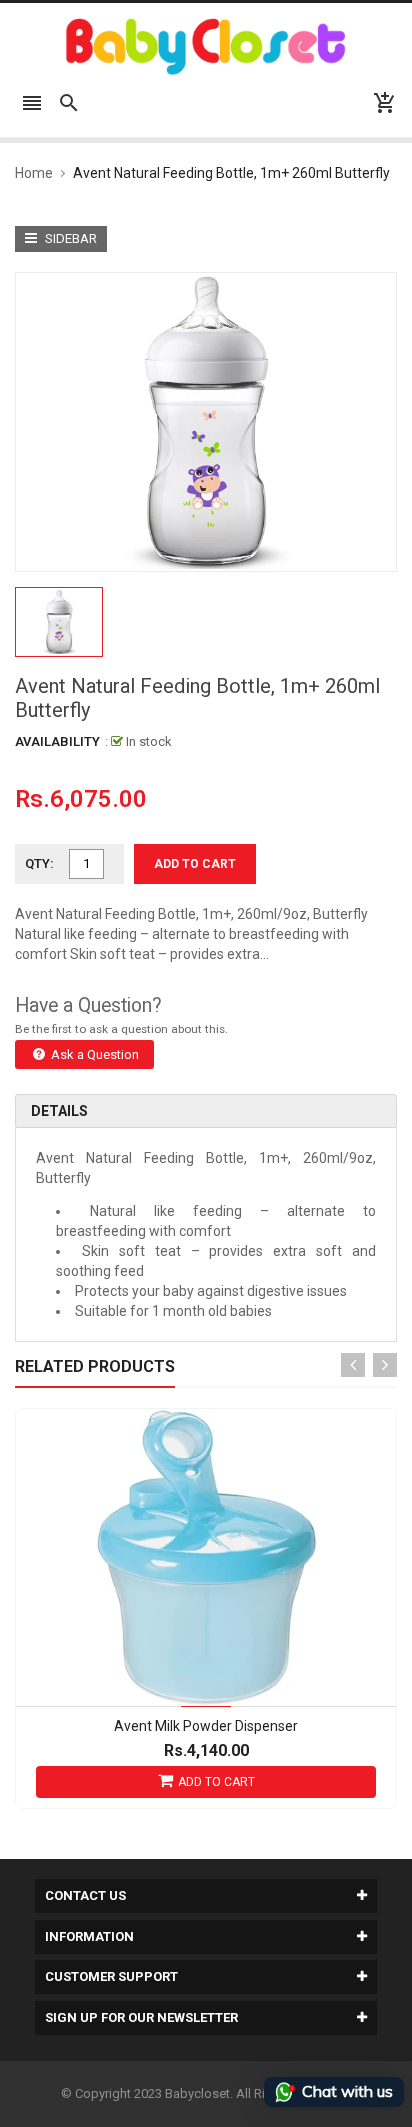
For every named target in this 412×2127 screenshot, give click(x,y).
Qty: (39, 863)
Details (59, 1111)
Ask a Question (93, 1054)
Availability (57, 741)
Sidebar (69, 238)
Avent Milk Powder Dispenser (206, 1726)
